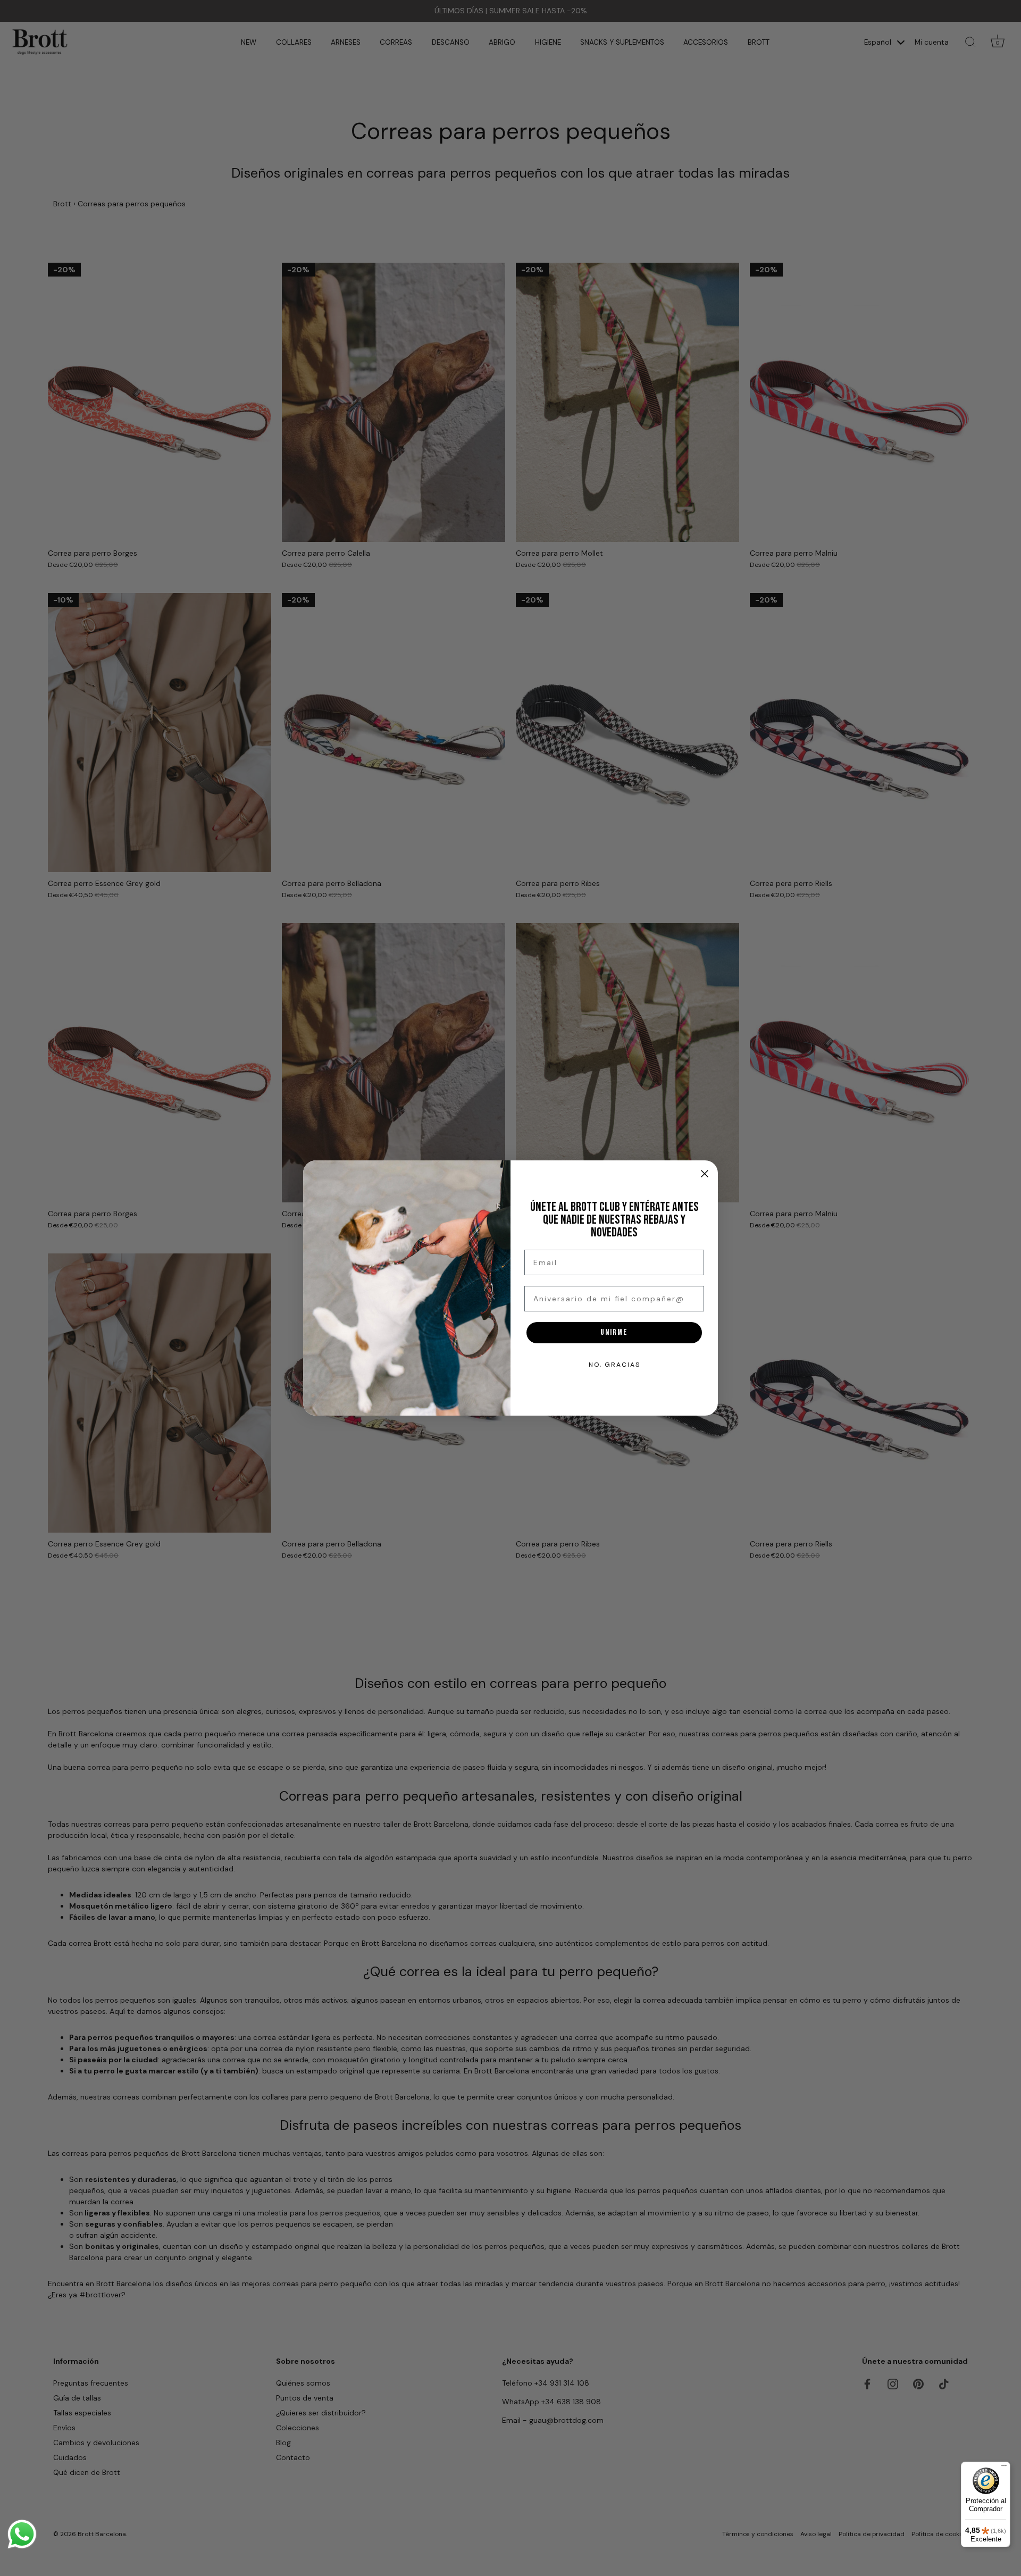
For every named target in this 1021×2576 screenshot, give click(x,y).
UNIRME (614, 1332)
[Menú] (1004, 2468)
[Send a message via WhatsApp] (22, 2534)
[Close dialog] (705, 1174)
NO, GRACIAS (614, 1365)
